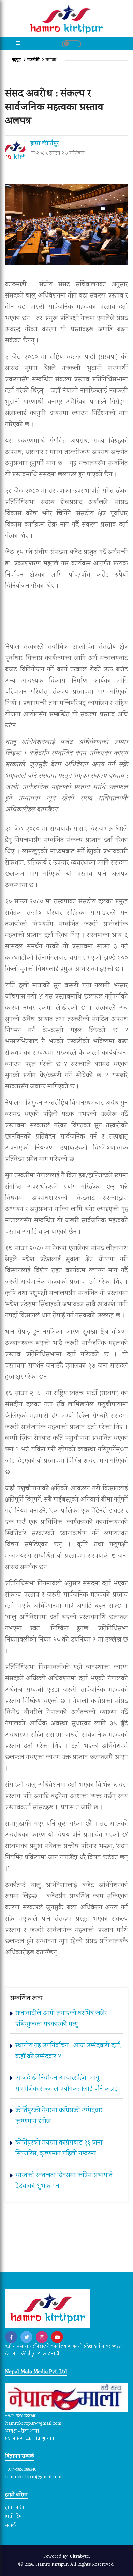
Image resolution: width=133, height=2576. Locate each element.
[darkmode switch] (72, 44)
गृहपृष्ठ (17, 60)
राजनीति (33, 60)
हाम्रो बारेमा (16, 2508)
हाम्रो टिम (13, 2517)
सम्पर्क (10, 2526)
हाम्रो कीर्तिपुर (45, 144)
